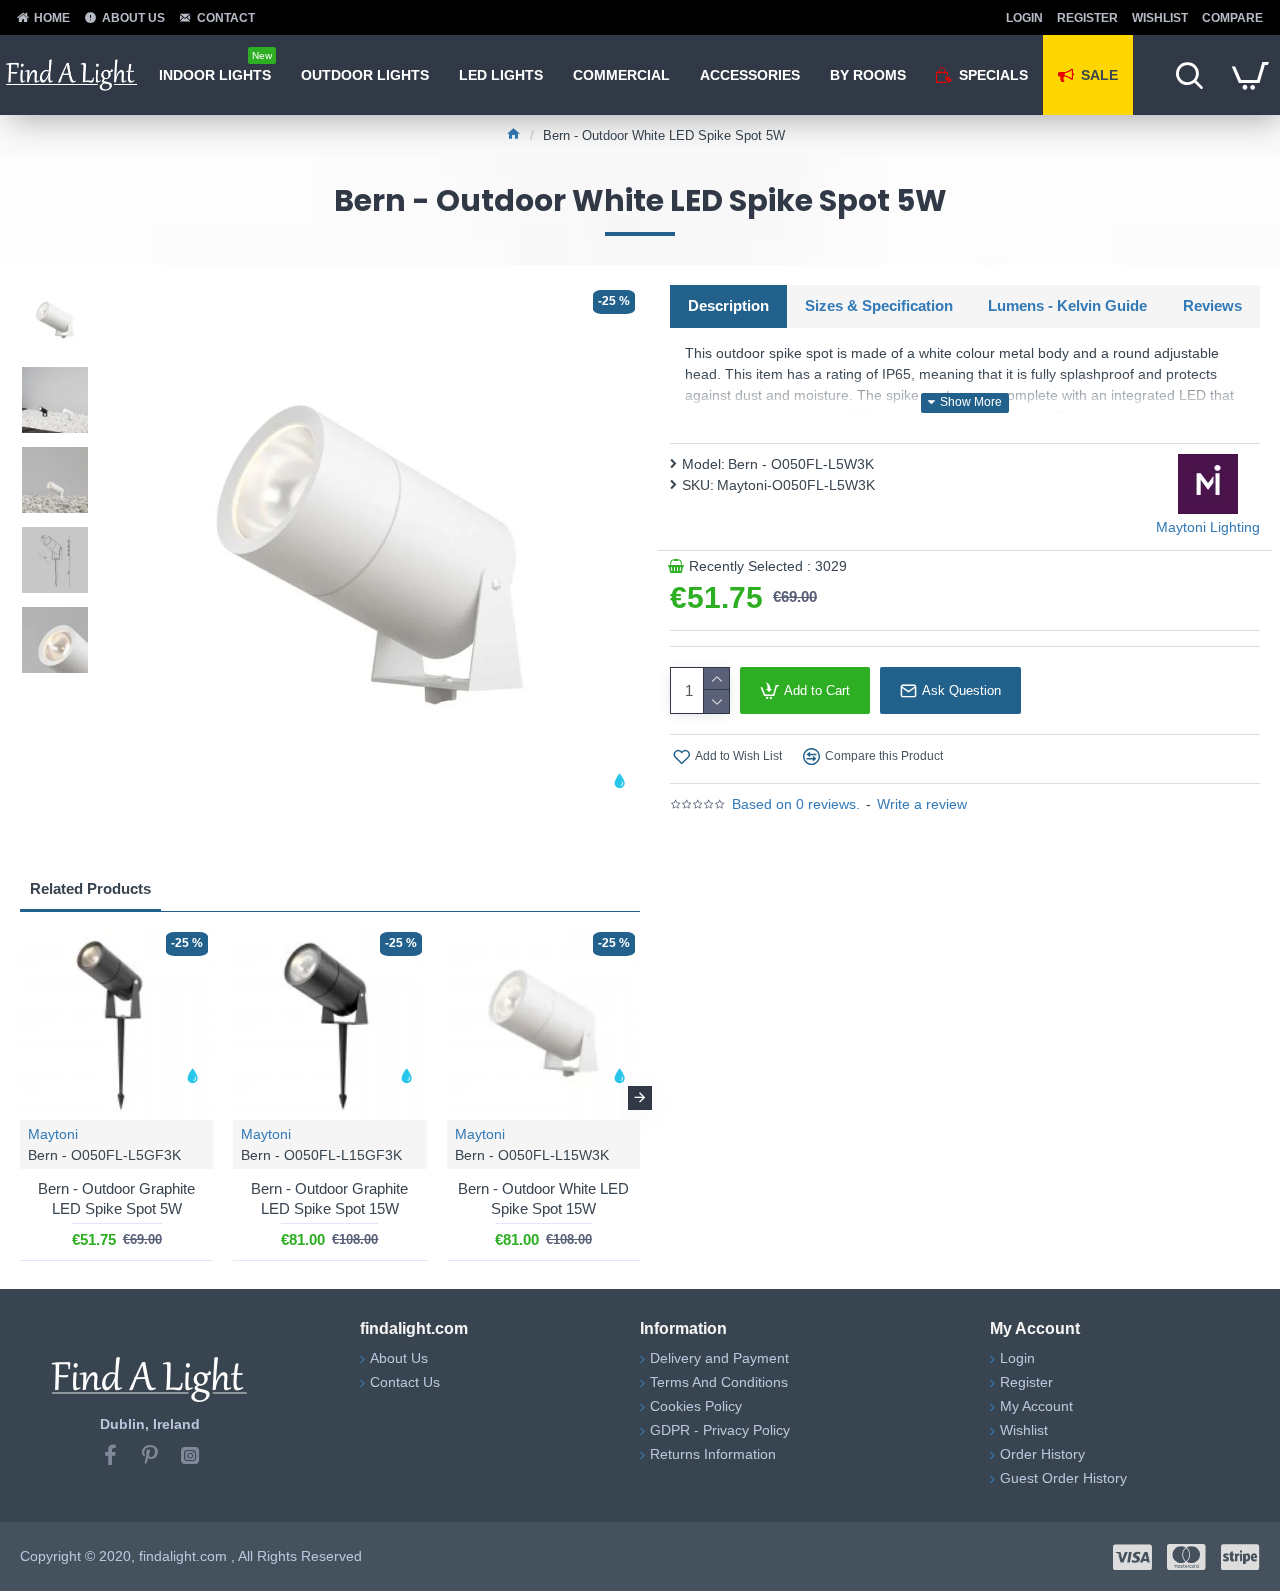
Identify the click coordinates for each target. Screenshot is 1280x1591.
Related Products (90, 888)
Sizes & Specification (879, 305)
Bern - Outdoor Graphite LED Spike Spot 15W (329, 1198)
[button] (20, 1098)
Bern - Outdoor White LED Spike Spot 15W (543, 1198)
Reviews (1212, 305)
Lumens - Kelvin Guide (1067, 305)
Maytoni (53, 1134)
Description (728, 305)
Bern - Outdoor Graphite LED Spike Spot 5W (116, 1198)
